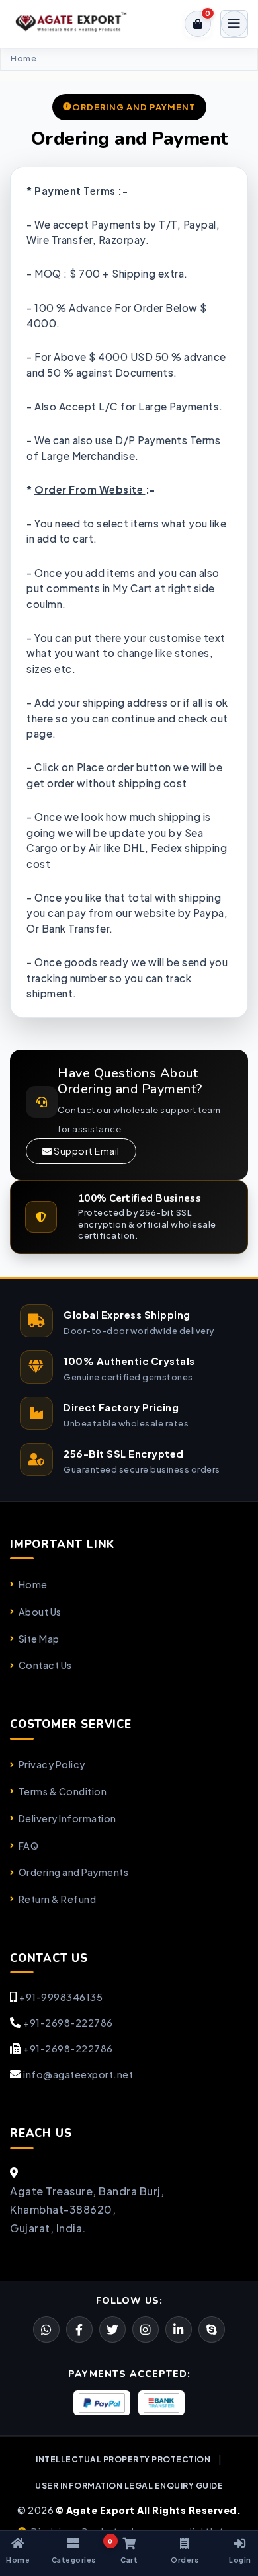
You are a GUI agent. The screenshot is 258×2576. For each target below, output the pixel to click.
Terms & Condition (63, 1791)
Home (23, 59)
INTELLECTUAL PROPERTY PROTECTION (123, 2459)
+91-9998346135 (61, 1997)
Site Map (39, 1639)
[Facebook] (112, 2329)
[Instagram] (146, 2329)
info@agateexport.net (78, 2074)
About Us (40, 1612)
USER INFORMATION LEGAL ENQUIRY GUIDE (129, 2486)
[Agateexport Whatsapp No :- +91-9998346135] (46, 2329)
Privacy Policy (52, 1764)
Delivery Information (67, 1818)
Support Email (86, 1151)
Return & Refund (57, 1899)
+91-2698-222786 (68, 2023)
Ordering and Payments (73, 1872)
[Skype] (212, 2329)
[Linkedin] (179, 2329)
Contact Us (45, 1665)
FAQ (28, 1846)
